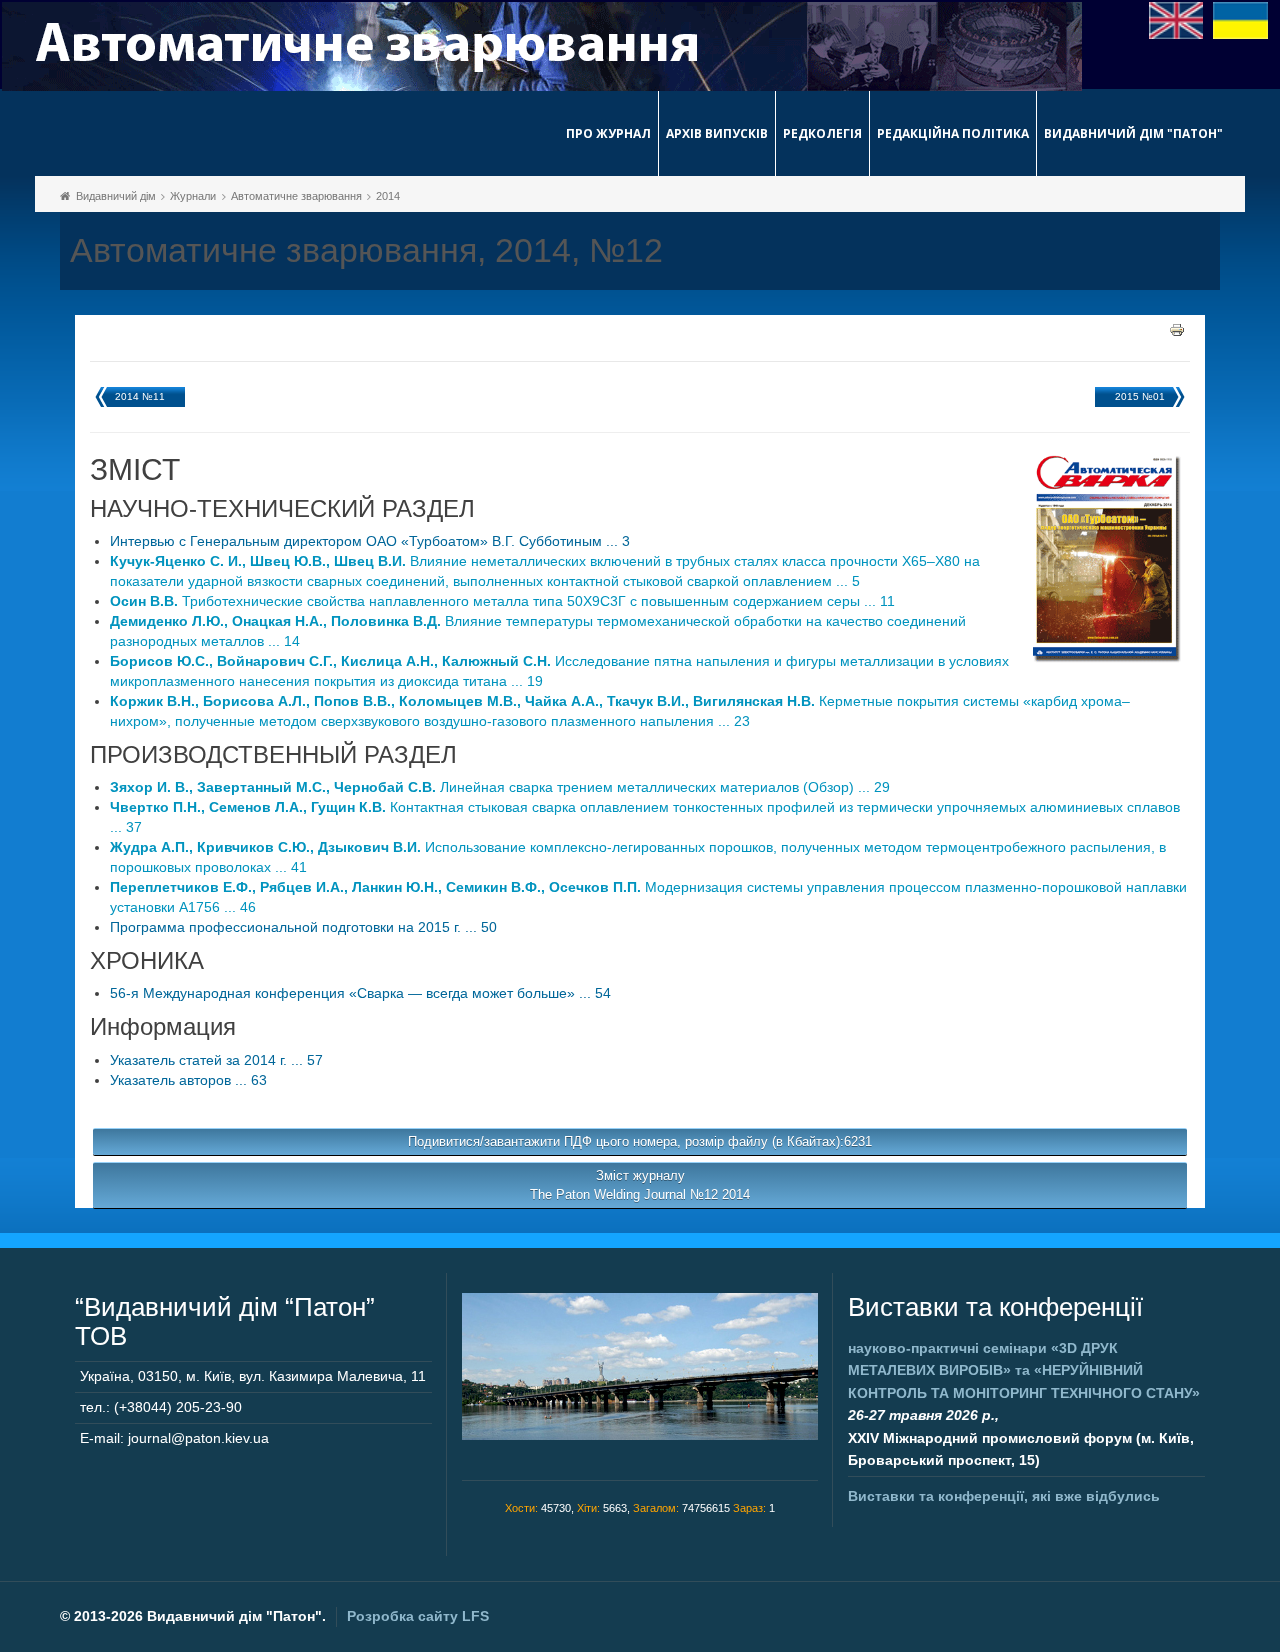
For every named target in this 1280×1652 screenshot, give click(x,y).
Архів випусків (717, 133)
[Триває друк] (1177, 329)
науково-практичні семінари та (1024, 1370)
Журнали (193, 196)
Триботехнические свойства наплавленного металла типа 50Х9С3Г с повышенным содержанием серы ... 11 (502, 601)
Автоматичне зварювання (296, 196)
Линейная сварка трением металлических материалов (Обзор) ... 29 (500, 787)
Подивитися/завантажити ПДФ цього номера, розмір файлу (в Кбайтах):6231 (640, 1141)
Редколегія (822, 133)
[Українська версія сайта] (1240, 19)
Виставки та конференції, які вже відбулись (1004, 1496)
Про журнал (608, 133)
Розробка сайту (418, 1616)
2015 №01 (1140, 396)
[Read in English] (1176, 19)
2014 (388, 196)
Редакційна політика (953, 133)
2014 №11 (140, 396)
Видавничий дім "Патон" (1133, 133)
